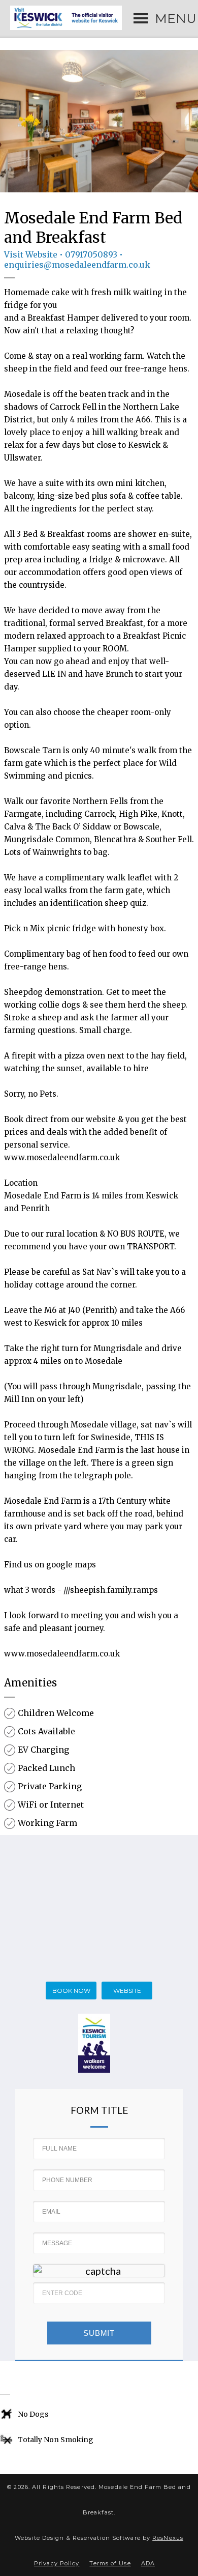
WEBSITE (127, 1991)
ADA (148, 2563)
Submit (99, 2333)
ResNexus (168, 2538)
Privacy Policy (57, 2563)
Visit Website (31, 254)
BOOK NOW (71, 1991)
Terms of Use (110, 2563)
